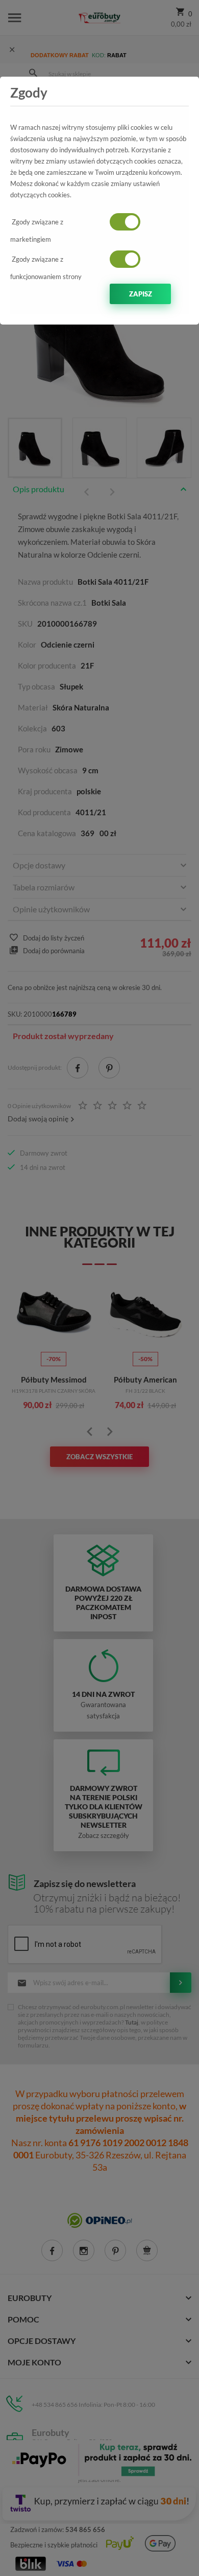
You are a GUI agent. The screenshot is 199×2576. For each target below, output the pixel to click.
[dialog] (99, 1288)
